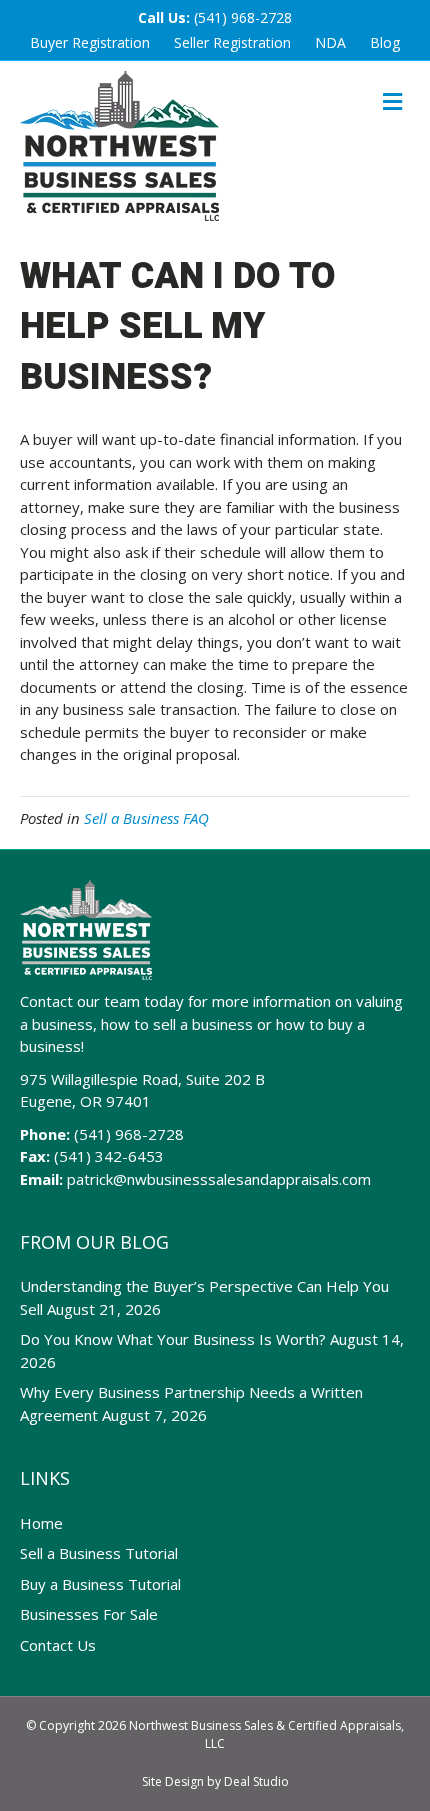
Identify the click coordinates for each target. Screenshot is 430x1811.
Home (41, 1523)
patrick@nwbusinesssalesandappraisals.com (219, 1179)
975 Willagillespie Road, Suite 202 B (142, 1079)
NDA (330, 42)
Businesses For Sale (89, 1614)
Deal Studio (256, 1781)
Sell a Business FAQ (146, 818)
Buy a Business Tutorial (100, 1584)
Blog (385, 42)
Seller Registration (232, 42)
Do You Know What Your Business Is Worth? (173, 1339)
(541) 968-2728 (243, 17)
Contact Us (58, 1645)
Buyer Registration (90, 42)
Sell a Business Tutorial (99, 1553)
